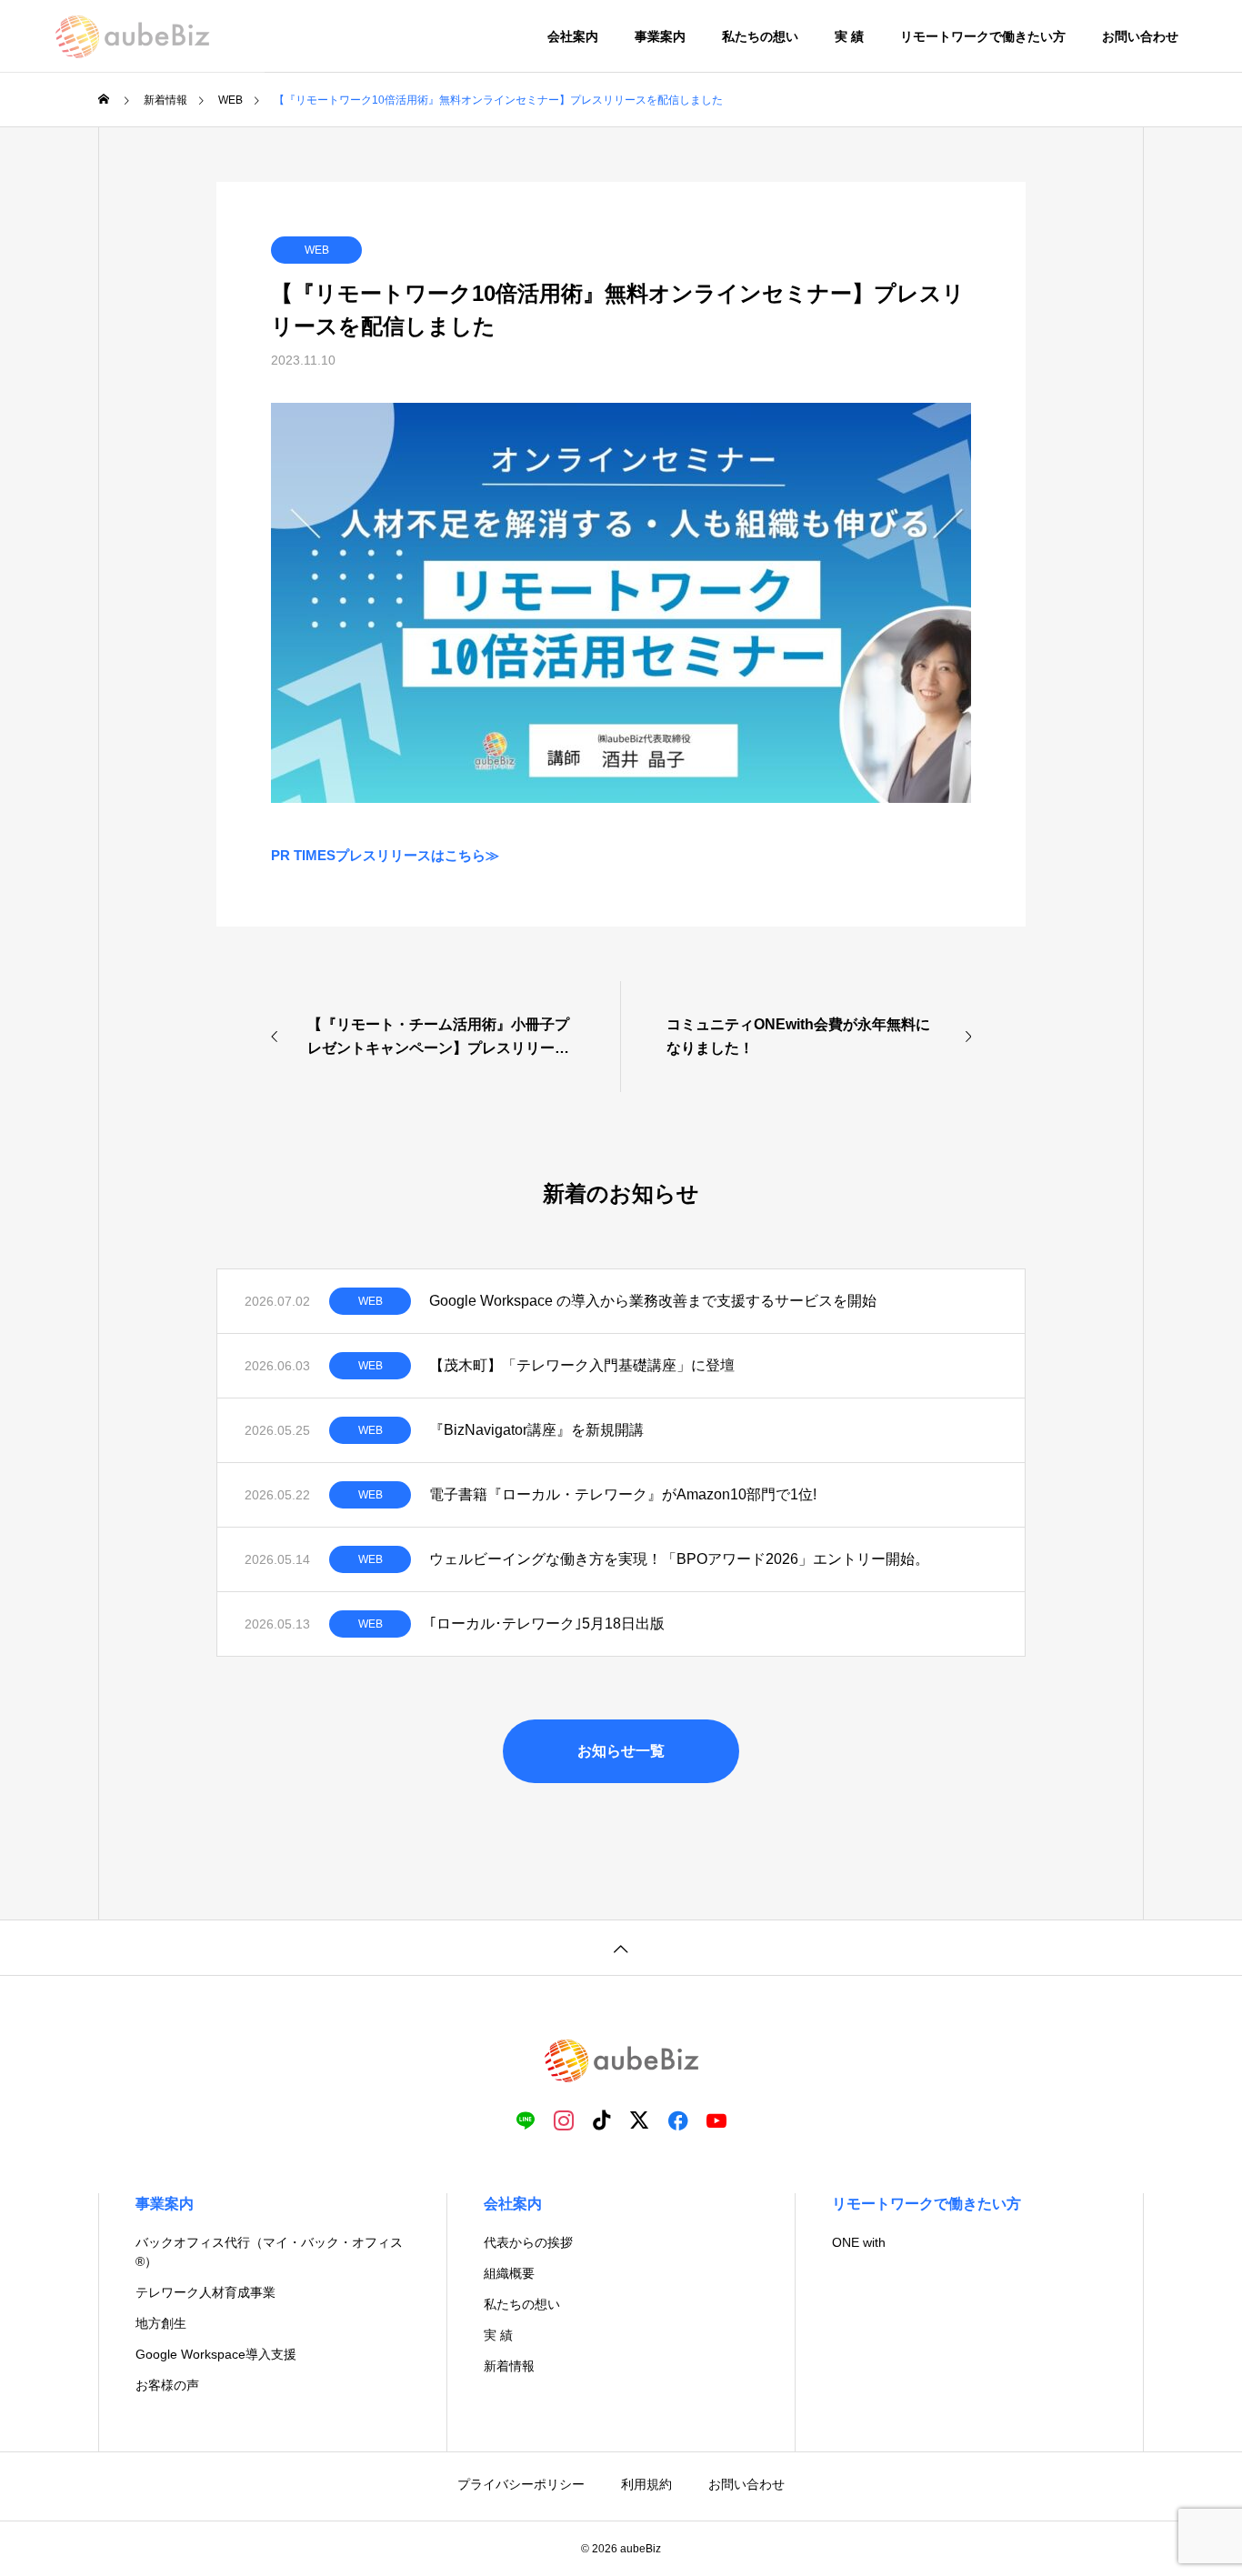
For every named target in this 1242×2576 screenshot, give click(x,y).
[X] (640, 2120)
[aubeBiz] (132, 36)
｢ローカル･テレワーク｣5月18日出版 (547, 1624)
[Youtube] (716, 2120)
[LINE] (526, 2120)
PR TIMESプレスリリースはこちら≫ (385, 855)
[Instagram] (564, 2120)
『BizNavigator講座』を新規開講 (536, 1430)
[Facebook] (678, 2120)
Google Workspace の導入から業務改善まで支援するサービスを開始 (653, 1301)
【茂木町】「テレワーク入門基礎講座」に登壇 (582, 1365)
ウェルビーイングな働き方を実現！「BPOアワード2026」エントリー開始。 (679, 1559)
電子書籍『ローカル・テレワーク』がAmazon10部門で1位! (625, 1494)
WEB (317, 250)
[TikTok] (602, 2120)
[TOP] (621, 1947)
